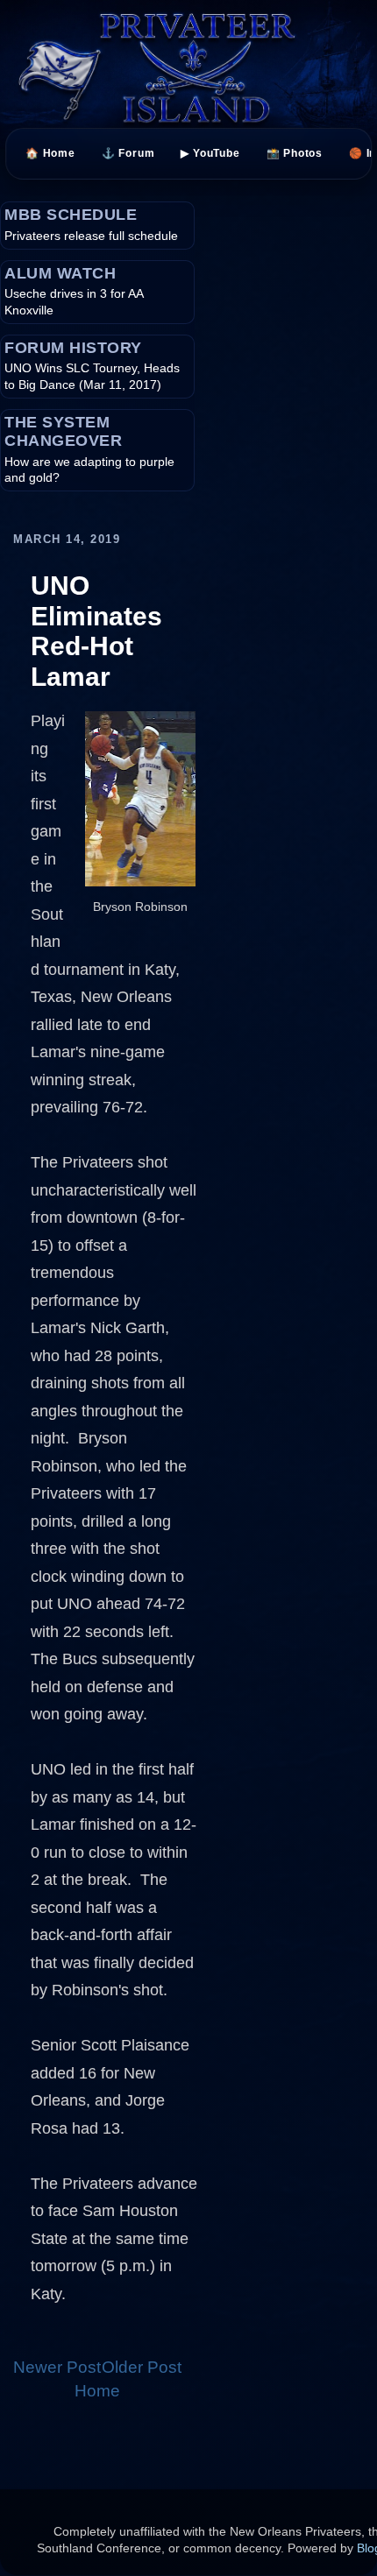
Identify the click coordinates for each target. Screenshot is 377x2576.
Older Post (142, 2367)
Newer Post (57, 2367)
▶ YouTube (211, 153)
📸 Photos (295, 153)
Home (97, 2391)
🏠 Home (50, 153)
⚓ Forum (128, 153)
